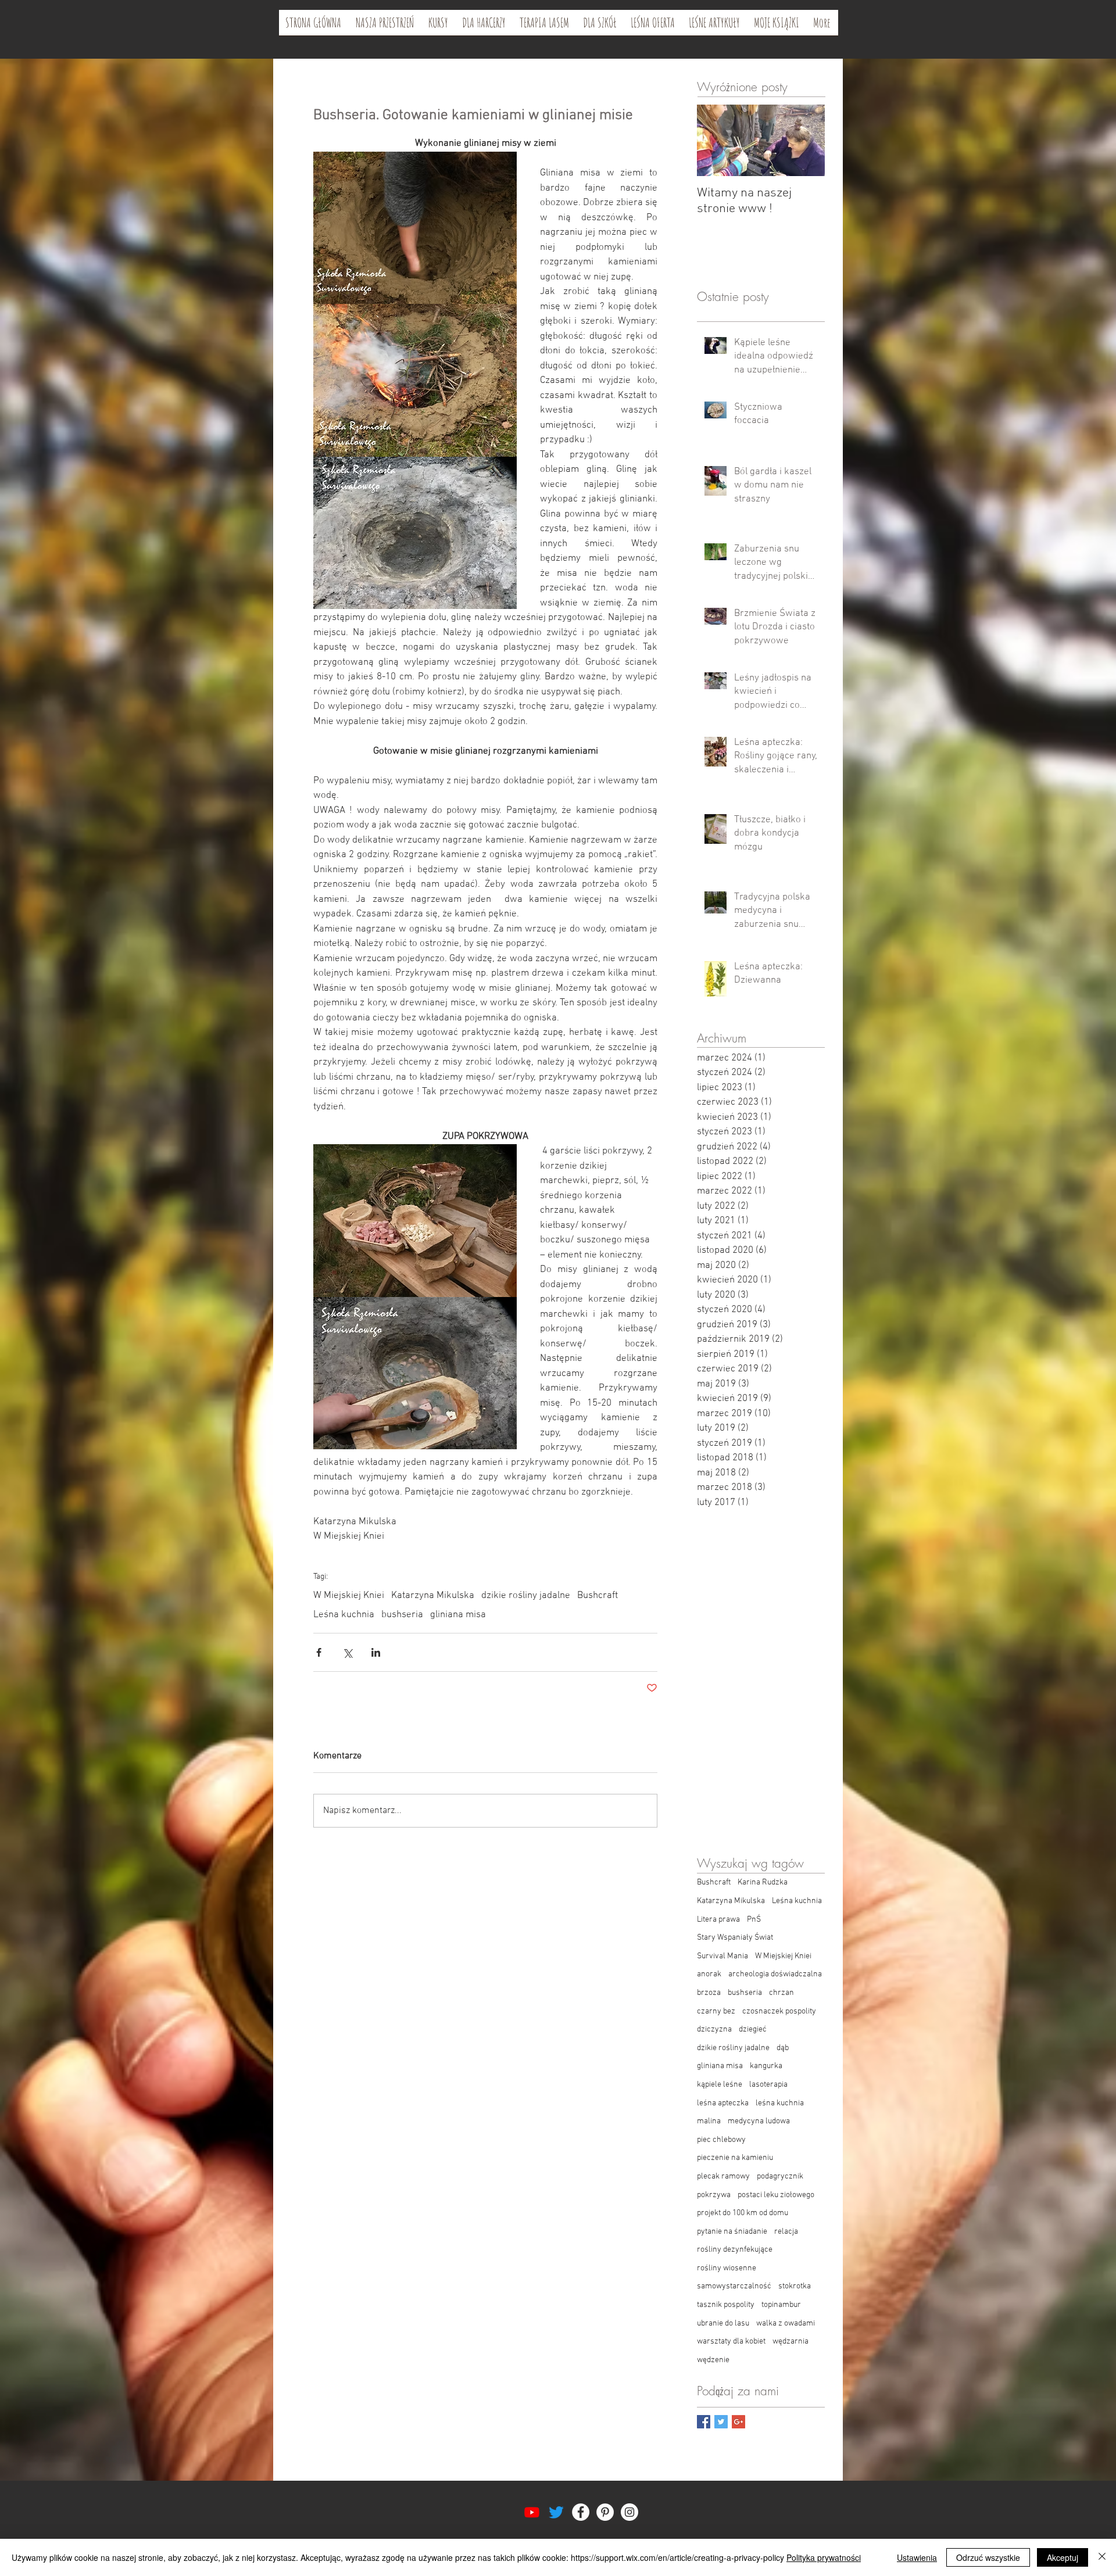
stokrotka (795, 2286)
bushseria (402, 1615)
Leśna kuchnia (344, 1615)
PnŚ (754, 1920)
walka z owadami (786, 2324)
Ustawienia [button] (917, 2557)
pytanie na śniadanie (732, 2232)
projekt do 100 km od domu (743, 2213)
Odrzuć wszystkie (988, 2557)
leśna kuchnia (780, 2103)
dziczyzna (714, 2029)
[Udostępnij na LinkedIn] (376, 1652)
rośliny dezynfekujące (735, 2250)
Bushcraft (598, 1596)
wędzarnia (791, 2342)
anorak (709, 1974)
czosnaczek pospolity (779, 2011)
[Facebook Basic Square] (704, 2422)
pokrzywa (714, 2195)
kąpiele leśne (720, 2085)
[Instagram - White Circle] (629, 2512)
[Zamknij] (1102, 2557)
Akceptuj (1063, 2557)
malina (709, 2121)
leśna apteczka (723, 2103)
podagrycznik (780, 2176)
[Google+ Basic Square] (738, 2422)
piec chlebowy (721, 2140)
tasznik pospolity (726, 2305)
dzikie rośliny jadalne (526, 1596)
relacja (786, 2232)
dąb (783, 2048)
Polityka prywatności (824, 2557)
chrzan (781, 1993)
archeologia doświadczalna (775, 1974)
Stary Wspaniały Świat (735, 1938)
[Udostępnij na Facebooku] (319, 1652)
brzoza (709, 1993)
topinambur (781, 2305)
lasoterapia (768, 2085)
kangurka (766, 2066)
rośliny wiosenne (727, 2268)
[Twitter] (556, 2512)
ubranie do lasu (723, 2324)
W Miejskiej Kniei (349, 1596)
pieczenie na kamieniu (735, 2158)
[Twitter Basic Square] (721, 2422)
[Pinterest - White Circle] (605, 2512)
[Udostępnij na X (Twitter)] (347, 1652)
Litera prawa (718, 1920)
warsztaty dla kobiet (731, 2342)
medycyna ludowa (759, 2121)
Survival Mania (722, 1956)
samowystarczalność (734, 2286)
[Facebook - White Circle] (581, 2512)
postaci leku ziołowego (776, 2195)
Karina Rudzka (763, 1882)
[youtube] (532, 2512)
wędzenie (713, 2360)
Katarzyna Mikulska (433, 1596)
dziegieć (753, 2029)
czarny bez (716, 2011)
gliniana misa (458, 1615)
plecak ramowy (723, 2176)
